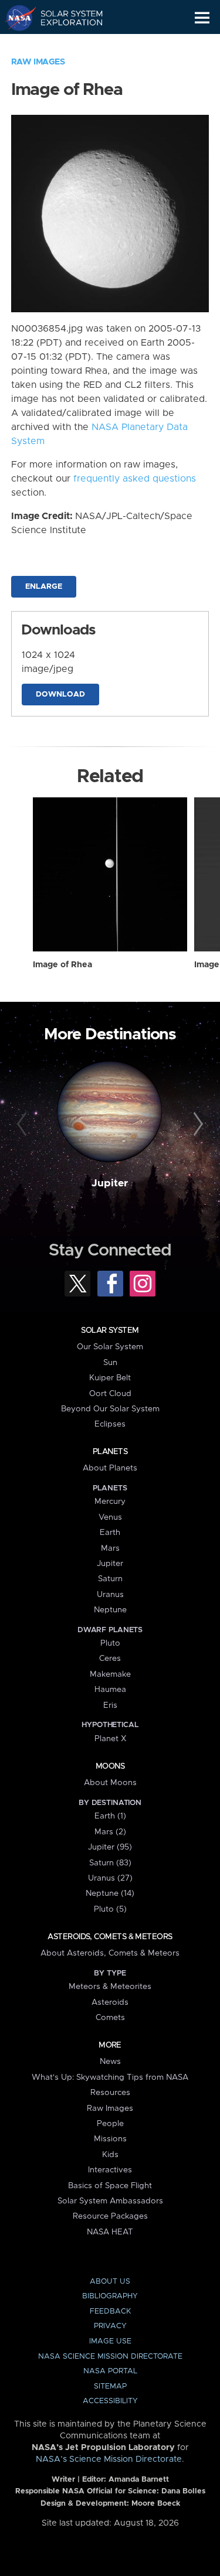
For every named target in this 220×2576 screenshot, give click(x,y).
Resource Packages (110, 2216)
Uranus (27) (110, 1878)
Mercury (110, 1502)
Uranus (110, 1595)
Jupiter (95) (110, 1847)
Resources (110, 2093)
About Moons (110, 1783)
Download (60, 695)
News (110, 2062)
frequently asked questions (135, 479)
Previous (23, 1124)
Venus (110, 1517)
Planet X (110, 1739)
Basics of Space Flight (110, 2186)
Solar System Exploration (65, 18)
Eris (110, 1705)
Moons (110, 1766)
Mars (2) (110, 1832)
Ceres (110, 1659)
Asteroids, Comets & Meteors (110, 1937)
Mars (110, 1548)
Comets (110, 2018)
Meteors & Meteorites (110, 1987)
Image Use (110, 2341)
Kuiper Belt (110, 1378)
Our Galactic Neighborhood (65, 45)
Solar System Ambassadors (110, 2201)
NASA (16, 18)
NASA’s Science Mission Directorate (109, 2459)
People (110, 2124)
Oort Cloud (110, 1394)
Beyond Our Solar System (110, 1409)
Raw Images (38, 62)
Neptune (110, 1610)
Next (197, 1124)
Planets (110, 1452)
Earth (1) (110, 1816)
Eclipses (110, 1424)
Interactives (110, 2170)
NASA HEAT (110, 2232)
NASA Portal (110, 2371)
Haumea (110, 1690)
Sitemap (110, 2386)
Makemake (110, 1674)
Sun (110, 1363)
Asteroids (110, 2002)
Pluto (110, 1643)
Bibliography (110, 2296)
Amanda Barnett (139, 2480)
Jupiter (110, 1183)
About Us (110, 2282)
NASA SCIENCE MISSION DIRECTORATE (110, 2357)
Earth (110, 1533)
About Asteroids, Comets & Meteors (110, 1953)
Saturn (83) (110, 1863)
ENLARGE (44, 587)
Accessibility (110, 2401)
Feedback (110, 2311)
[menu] (202, 18)
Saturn (110, 1579)
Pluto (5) (110, 1909)
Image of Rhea (62, 965)
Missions (110, 2139)
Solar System (110, 1330)
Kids (110, 2155)
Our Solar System (110, 1347)
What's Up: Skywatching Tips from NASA (110, 2077)
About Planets (110, 1468)
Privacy (110, 2326)
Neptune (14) (110, 1893)
